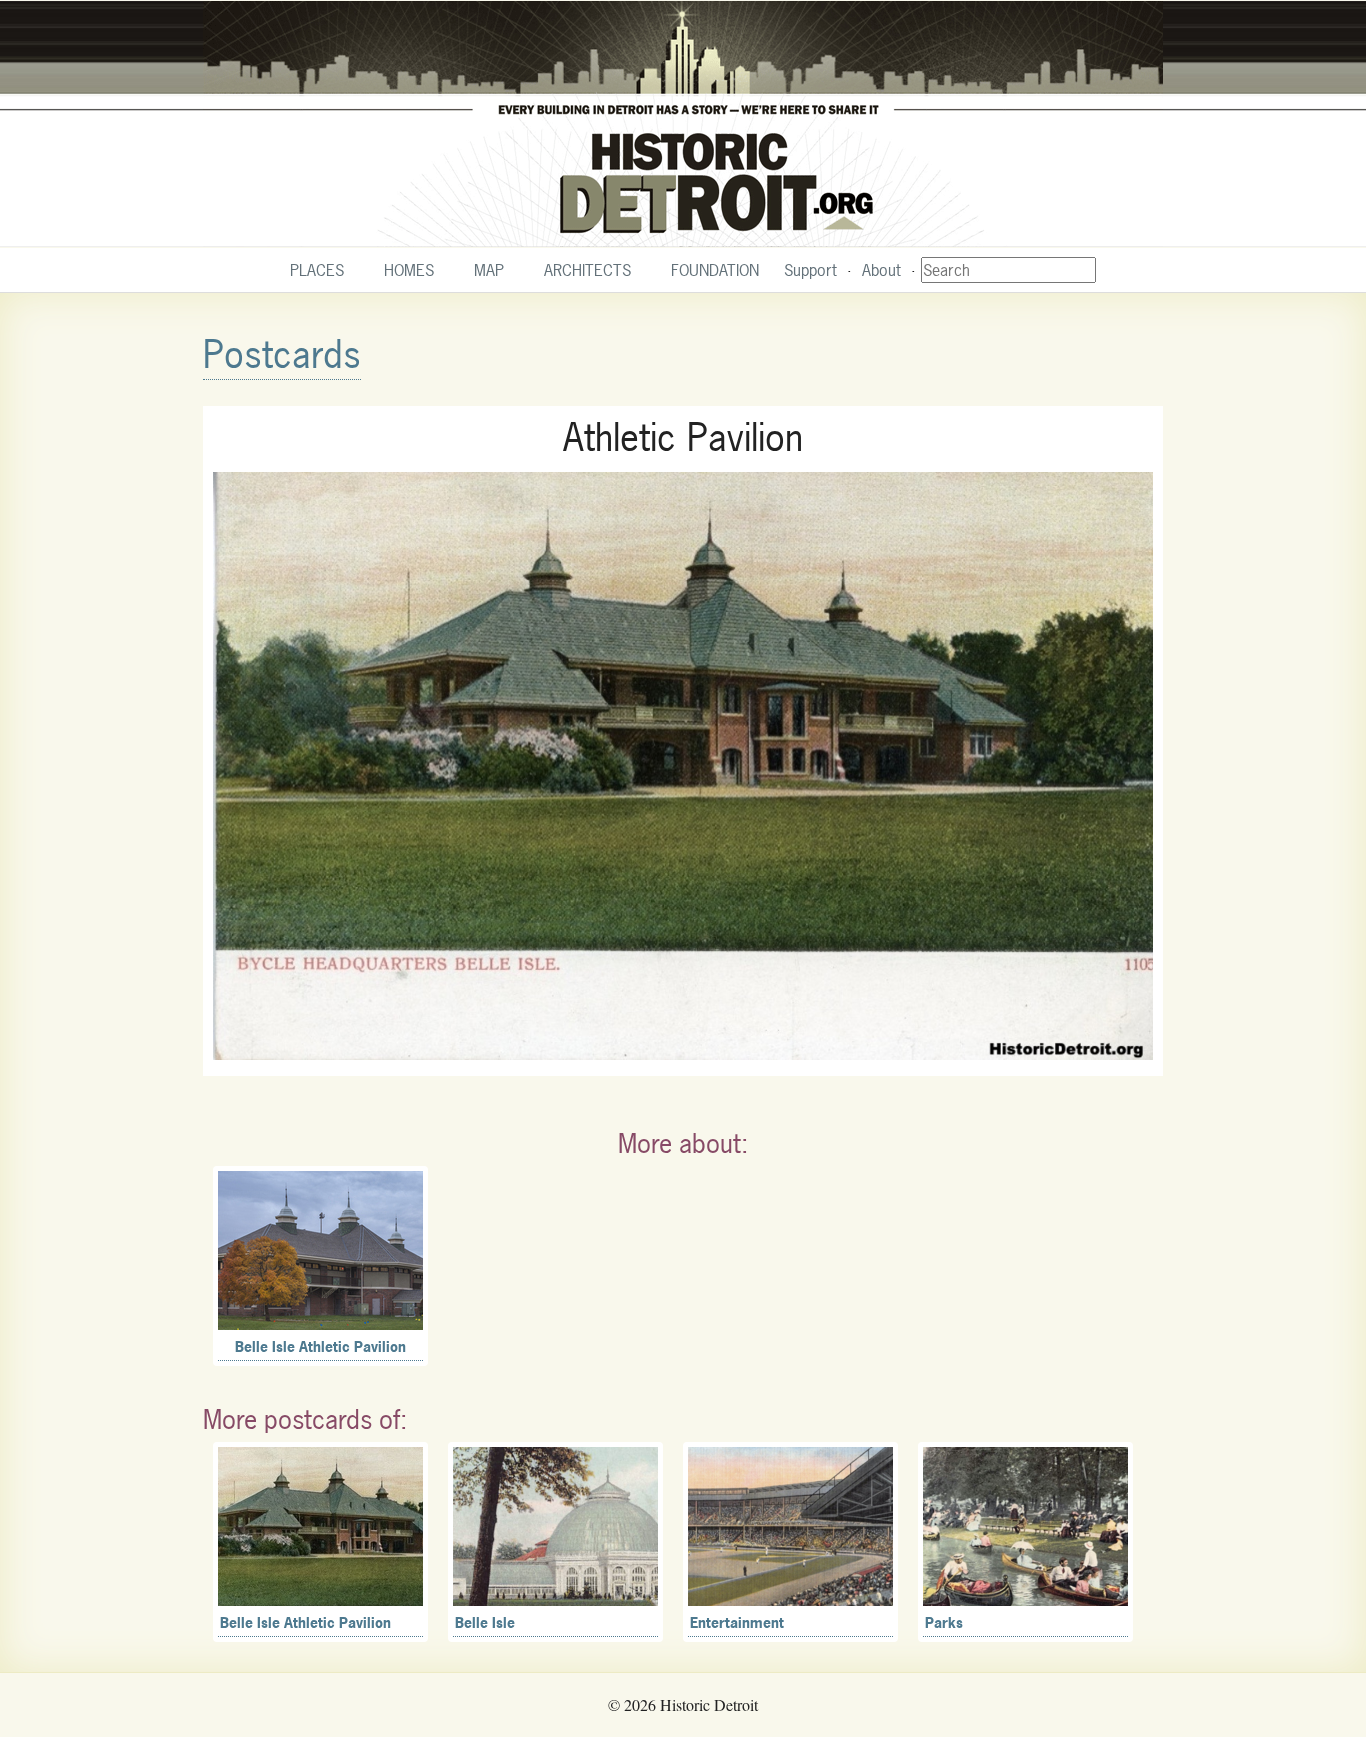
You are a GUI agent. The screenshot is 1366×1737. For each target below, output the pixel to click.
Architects (587, 270)
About (881, 270)
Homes (409, 270)
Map (489, 270)
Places (317, 270)
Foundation (715, 270)
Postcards (282, 354)
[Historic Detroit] (683, 124)
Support (810, 270)
